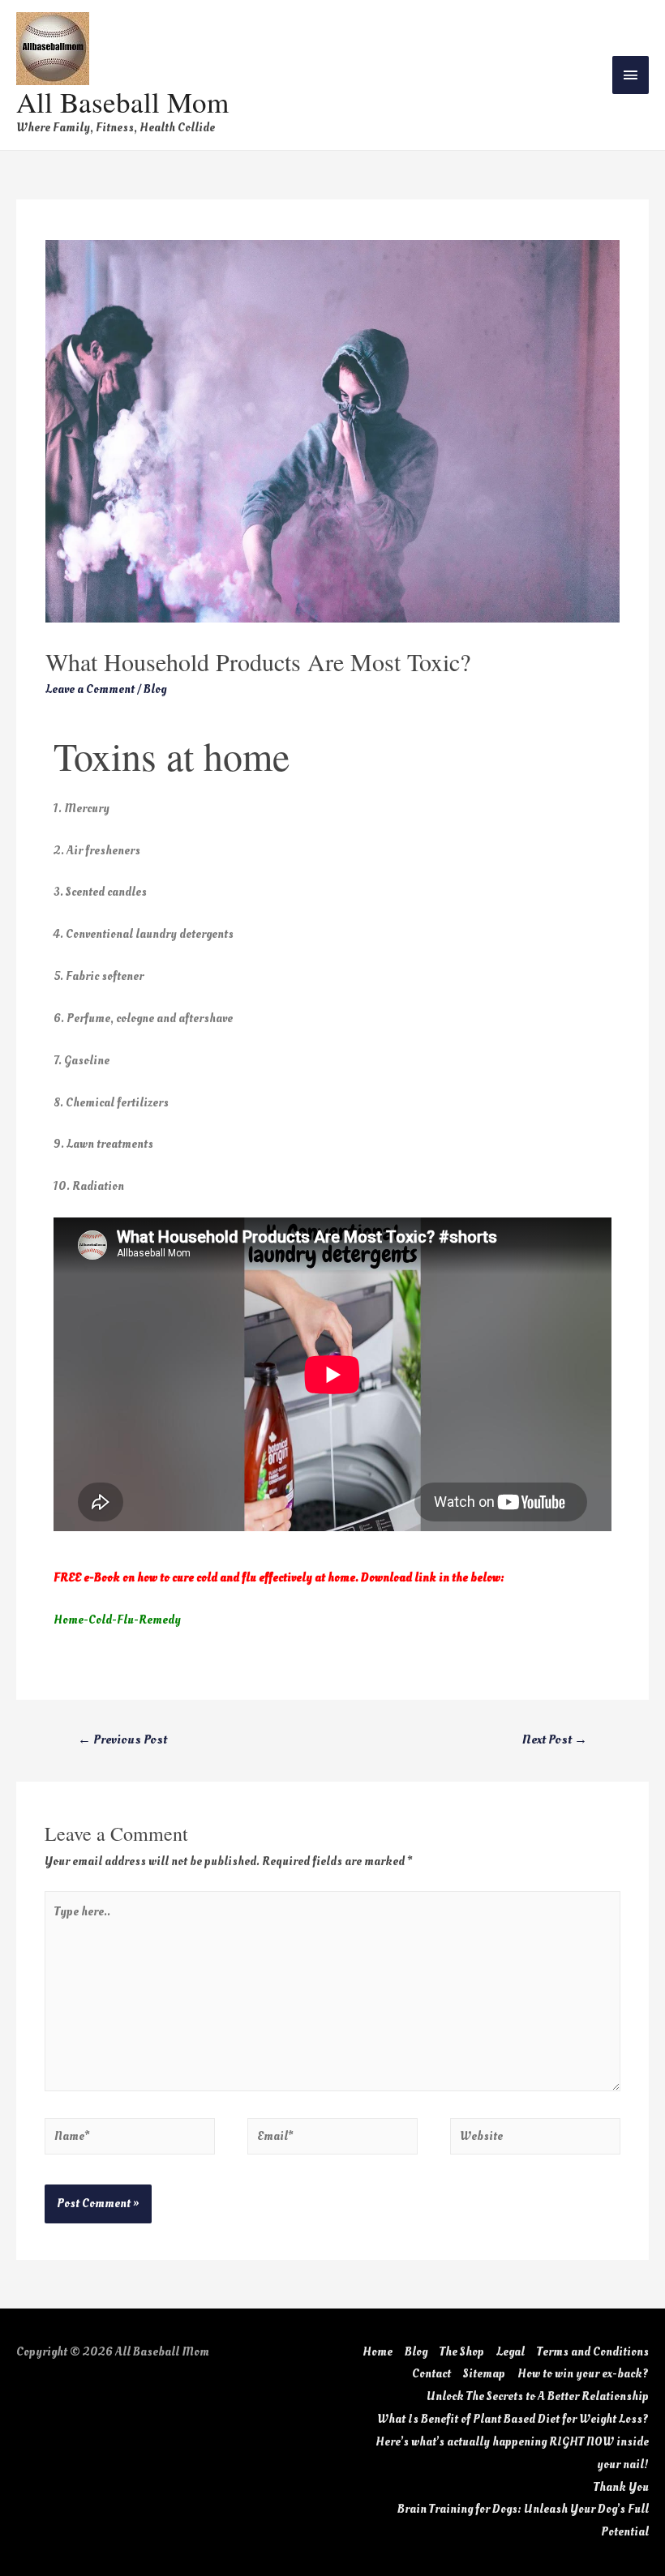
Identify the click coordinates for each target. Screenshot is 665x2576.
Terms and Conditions (593, 2352)
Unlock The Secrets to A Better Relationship (538, 2396)
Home (378, 2352)
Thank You (621, 2487)
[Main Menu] (631, 75)
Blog (155, 689)
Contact (431, 2374)
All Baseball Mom (122, 102)
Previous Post (122, 1739)
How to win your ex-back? (583, 2374)
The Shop (462, 2352)
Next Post (555, 1739)
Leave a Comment (90, 689)
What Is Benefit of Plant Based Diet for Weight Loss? (513, 2419)
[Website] (535, 2140)
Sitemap (484, 2374)
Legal (511, 2352)
